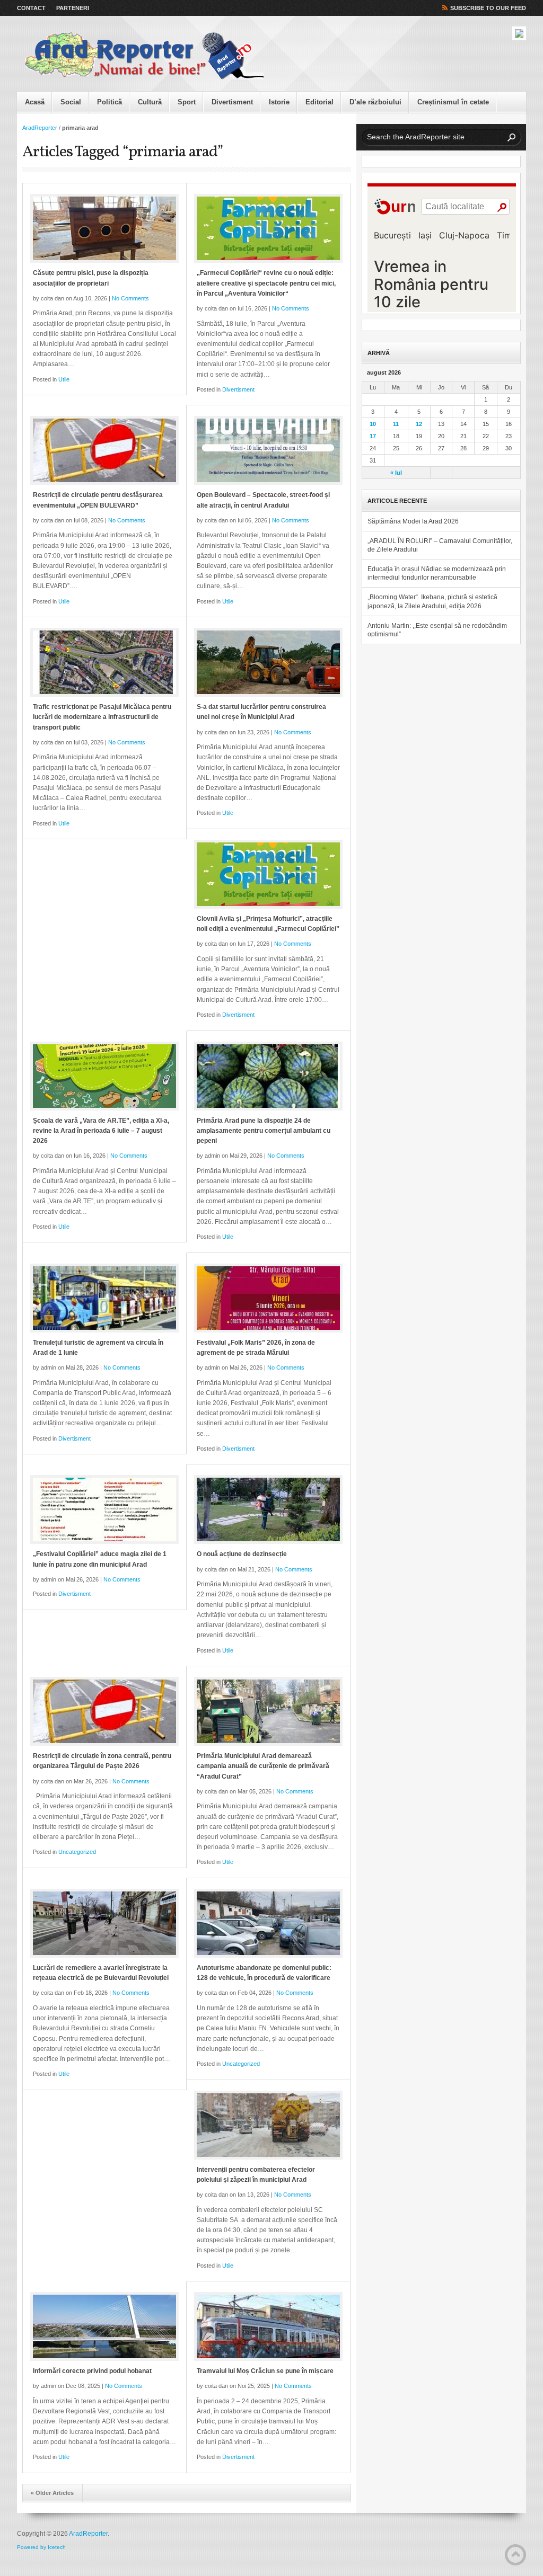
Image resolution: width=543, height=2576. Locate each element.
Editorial (319, 102)
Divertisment (232, 102)
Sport (187, 102)
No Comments (130, 298)
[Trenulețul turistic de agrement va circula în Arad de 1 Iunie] (104, 1298)
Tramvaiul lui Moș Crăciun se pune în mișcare (265, 2371)
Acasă (35, 102)
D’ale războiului (375, 102)
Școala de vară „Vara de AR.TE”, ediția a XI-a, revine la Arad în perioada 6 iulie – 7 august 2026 (101, 1131)
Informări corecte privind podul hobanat (92, 2371)
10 (373, 424)
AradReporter (40, 128)
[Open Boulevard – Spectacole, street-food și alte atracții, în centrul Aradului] (268, 450)
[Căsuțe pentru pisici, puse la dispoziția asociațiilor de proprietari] (104, 228)
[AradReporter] (144, 56)
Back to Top (515, 2555)
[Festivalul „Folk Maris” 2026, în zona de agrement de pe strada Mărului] (268, 1298)
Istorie (279, 102)
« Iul (396, 473)
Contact (31, 8)
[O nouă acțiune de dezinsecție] (268, 1509)
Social (71, 102)
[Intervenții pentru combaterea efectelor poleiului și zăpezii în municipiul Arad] (268, 2125)
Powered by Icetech (41, 2547)
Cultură (150, 102)
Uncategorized (77, 1852)
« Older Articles (52, 2493)
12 (419, 424)
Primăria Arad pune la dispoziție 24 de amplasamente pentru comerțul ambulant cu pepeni (264, 1131)
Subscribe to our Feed (488, 8)
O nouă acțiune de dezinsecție (242, 1554)
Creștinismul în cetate (453, 102)
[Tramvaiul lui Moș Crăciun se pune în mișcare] (268, 2326)
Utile (64, 379)
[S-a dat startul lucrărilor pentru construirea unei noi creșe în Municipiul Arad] (268, 662)
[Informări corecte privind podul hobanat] (104, 2326)
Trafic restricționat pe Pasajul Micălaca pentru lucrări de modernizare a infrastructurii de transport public (102, 717)
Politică (110, 102)
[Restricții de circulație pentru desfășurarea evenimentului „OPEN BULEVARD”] (104, 450)
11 (396, 424)
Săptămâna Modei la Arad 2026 (413, 521)
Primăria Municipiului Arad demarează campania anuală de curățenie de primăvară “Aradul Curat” (263, 1766)
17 (373, 436)
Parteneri (73, 8)
